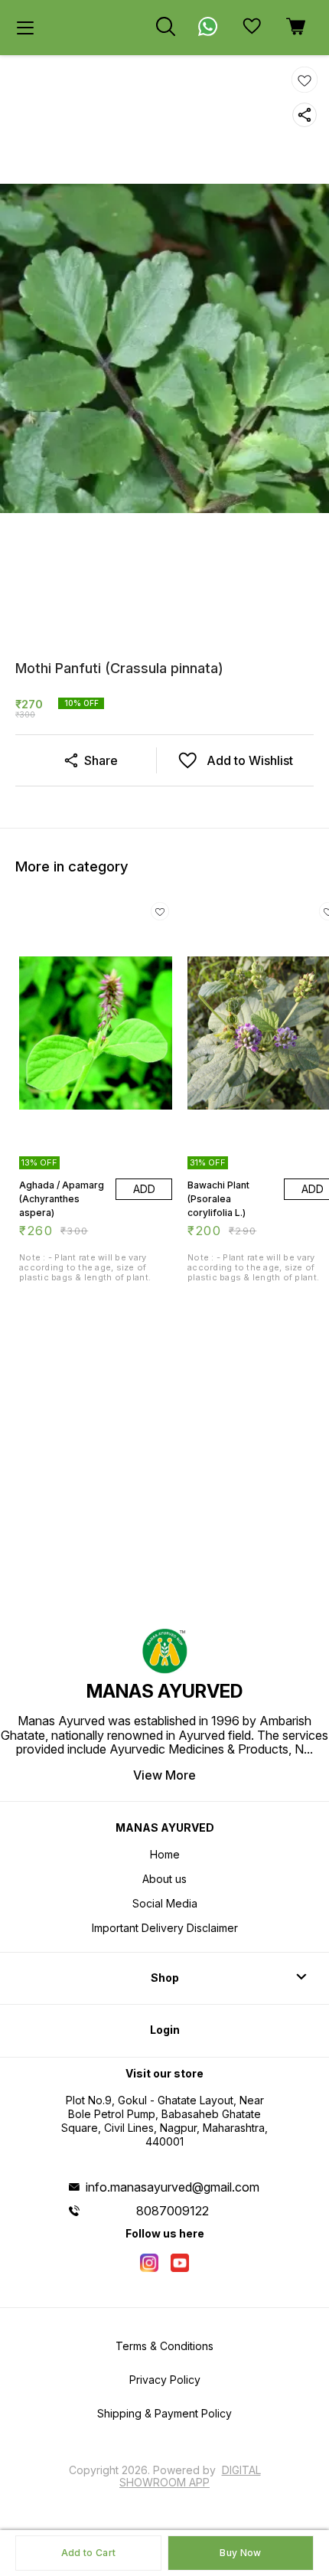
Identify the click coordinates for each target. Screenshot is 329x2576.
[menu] (25, 28)
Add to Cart (88, 2553)
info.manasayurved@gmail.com (173, 2187)
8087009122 (173, 2211)
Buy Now (240, 2553)
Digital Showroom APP (190, 2476)
